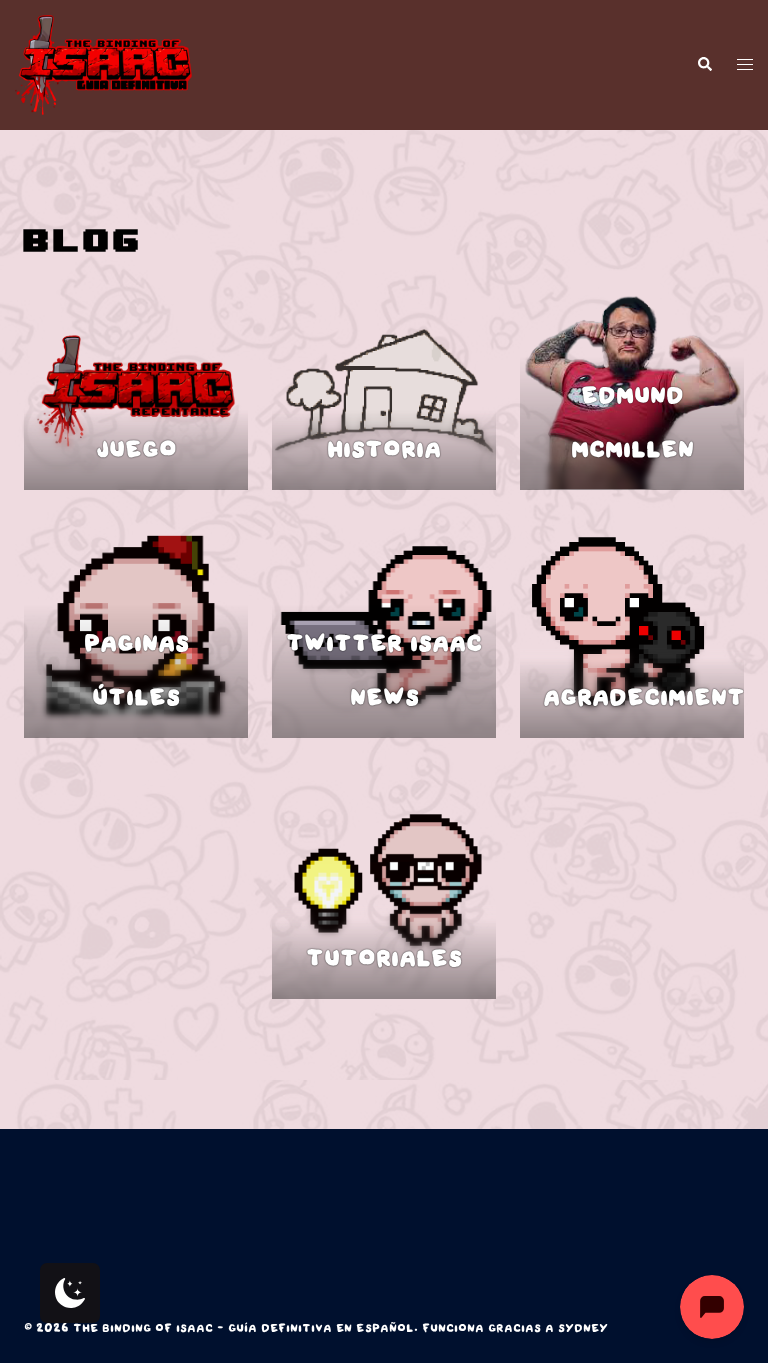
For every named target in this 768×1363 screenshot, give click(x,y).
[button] (704, 65)
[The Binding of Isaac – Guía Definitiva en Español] (103, 64)
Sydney (583, 1328)
